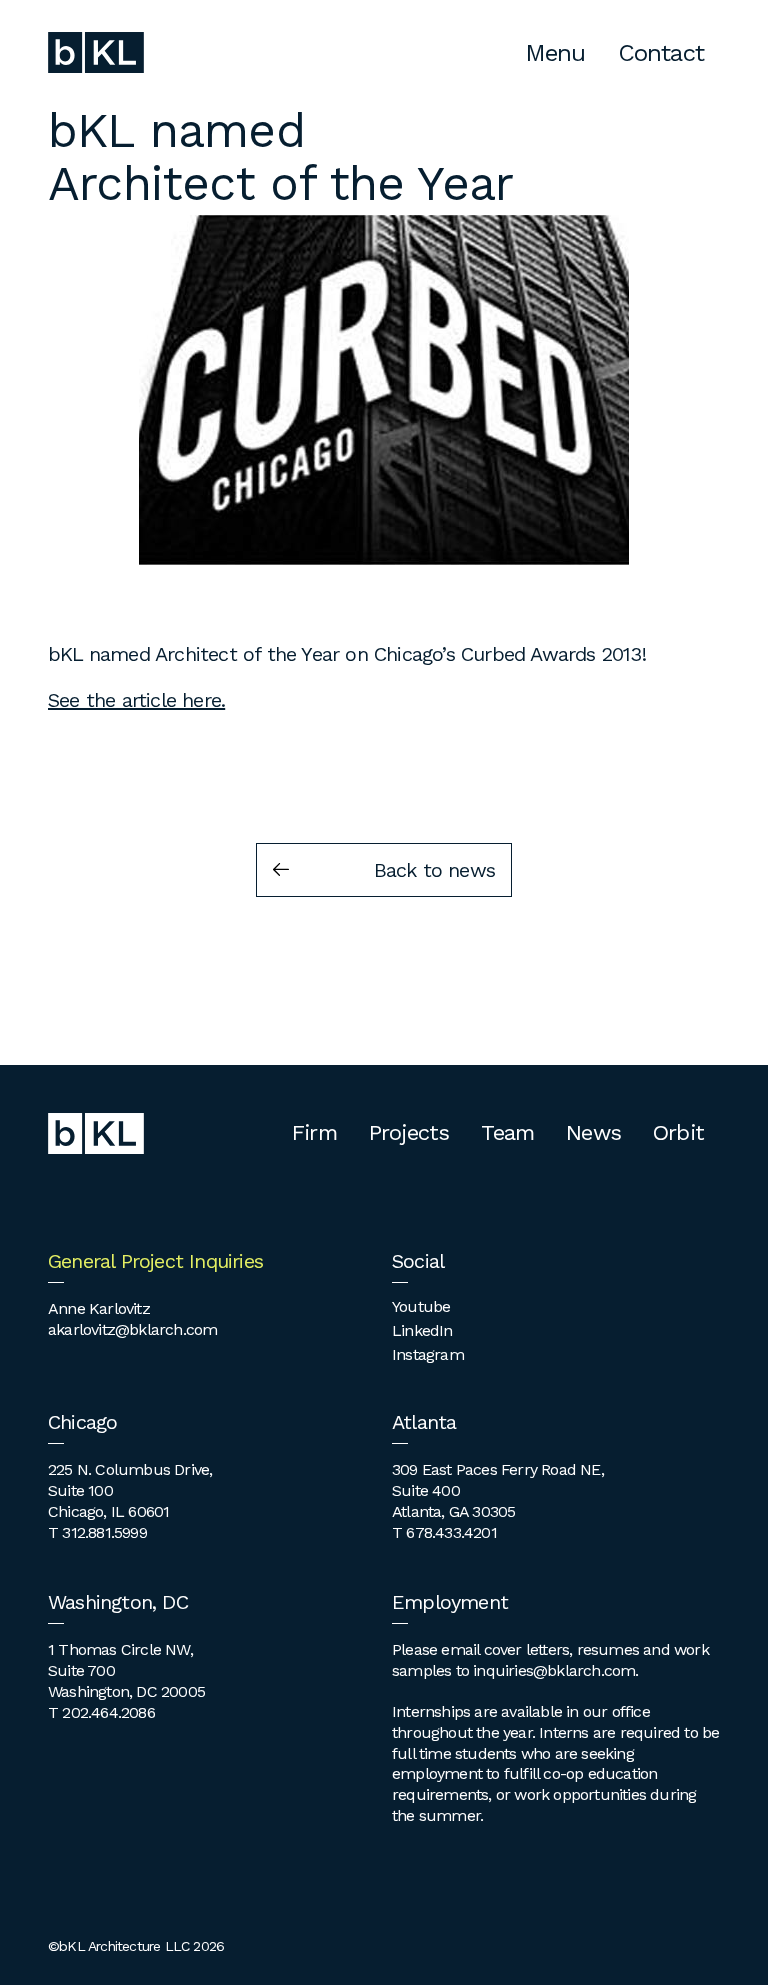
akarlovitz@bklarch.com (132, 1329)
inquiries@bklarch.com (554, 1670)
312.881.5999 (104, 1532)
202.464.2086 (108, 1712)
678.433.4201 (451, 1532)
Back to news (434, 870)
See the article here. (136, 700)
